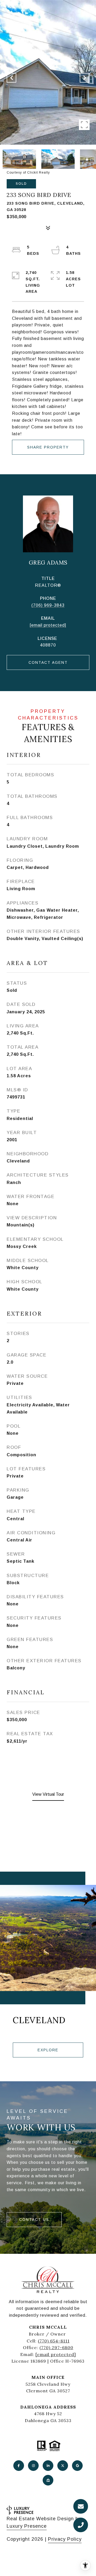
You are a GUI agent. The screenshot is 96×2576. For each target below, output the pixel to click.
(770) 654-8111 (54, 2341)
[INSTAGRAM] (33, 2466)
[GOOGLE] (77, 2466)
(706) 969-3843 (48, 605)
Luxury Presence (27, 2526)
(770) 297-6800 (56, 2347)
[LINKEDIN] (48, 2466)
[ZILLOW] (48, 2480)
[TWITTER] (63, 2466)
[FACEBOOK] (19, 2466)
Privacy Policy (65, 2539)
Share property (48, 447)
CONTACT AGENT (48, 662)
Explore (48, 2050)
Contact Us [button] (34, 2220)
